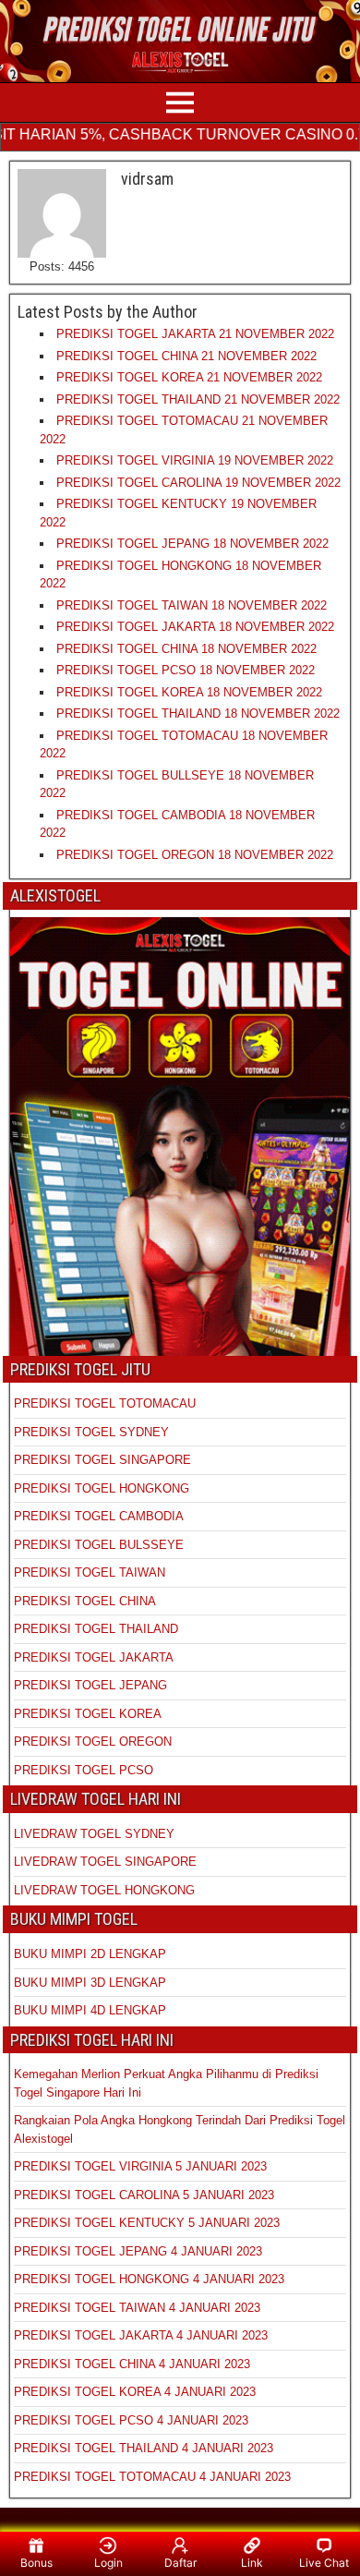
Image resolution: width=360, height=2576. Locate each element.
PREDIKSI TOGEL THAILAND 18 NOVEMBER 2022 (198, 714)
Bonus (36, 2563)
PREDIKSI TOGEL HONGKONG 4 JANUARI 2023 (149, 2279)
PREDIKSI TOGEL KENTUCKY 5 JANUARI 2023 (147, 2223)
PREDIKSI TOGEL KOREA (88, 1714)
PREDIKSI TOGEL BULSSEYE (99, 1545)
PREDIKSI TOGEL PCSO (84, 1770)
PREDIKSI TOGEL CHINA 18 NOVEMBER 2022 (186, 649)
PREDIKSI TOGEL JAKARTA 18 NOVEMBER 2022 (195, 627)
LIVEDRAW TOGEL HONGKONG (104, 1890)
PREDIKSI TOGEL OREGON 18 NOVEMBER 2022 (195, 855)
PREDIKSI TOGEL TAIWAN (90, 1572)
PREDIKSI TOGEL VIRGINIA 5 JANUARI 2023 (142, 2166)
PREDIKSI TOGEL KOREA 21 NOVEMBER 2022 (189, 377)
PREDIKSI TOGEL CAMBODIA (99, 1516)
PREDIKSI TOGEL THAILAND (96, 1629)
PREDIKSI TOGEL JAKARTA (94, 1657)
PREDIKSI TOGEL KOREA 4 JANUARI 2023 (135, 2392)
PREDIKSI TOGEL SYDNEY (91, 1432)
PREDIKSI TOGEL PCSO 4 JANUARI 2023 (131, 2420)
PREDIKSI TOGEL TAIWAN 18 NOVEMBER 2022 (192, 605)
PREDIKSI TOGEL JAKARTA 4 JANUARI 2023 (141, 2335)
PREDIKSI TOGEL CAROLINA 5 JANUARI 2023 (144, 2195)
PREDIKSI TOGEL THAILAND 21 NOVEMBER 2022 (198, 399)
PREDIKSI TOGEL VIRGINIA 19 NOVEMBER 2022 (195, 460)
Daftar (180, 2563)
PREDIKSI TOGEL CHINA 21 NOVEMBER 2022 (186, 356)
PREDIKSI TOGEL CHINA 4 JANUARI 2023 (132, 2364)
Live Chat (324, 2563)
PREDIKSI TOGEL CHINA (85, 1601)
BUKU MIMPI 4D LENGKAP (90, 2010)
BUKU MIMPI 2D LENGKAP (90, 1954)
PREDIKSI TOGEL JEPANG (90, 1685)
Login (108, 2563)
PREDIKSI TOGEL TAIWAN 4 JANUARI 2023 (137, 2308)
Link (252, 2563)
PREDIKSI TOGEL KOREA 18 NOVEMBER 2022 (189, 692)
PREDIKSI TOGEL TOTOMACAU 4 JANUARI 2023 (152, 2477)
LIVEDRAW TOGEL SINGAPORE (105, 1862)
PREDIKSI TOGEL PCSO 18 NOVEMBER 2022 (186, 670)
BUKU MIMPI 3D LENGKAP (90, 1983)
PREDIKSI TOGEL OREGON (93, 1742)
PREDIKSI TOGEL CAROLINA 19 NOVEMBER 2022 (198, 483)
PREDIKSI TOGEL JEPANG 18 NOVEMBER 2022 (192, 544)
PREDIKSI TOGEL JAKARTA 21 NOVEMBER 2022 (195, 334)
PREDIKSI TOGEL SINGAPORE (102, 1460)
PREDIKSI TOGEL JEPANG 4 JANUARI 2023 (138, 2251)
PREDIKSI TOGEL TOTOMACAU (105, 1403)
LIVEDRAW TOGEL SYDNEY (94, 1834)
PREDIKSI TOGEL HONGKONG (102, 1488)
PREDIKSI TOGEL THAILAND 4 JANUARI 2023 (144, 2448)
